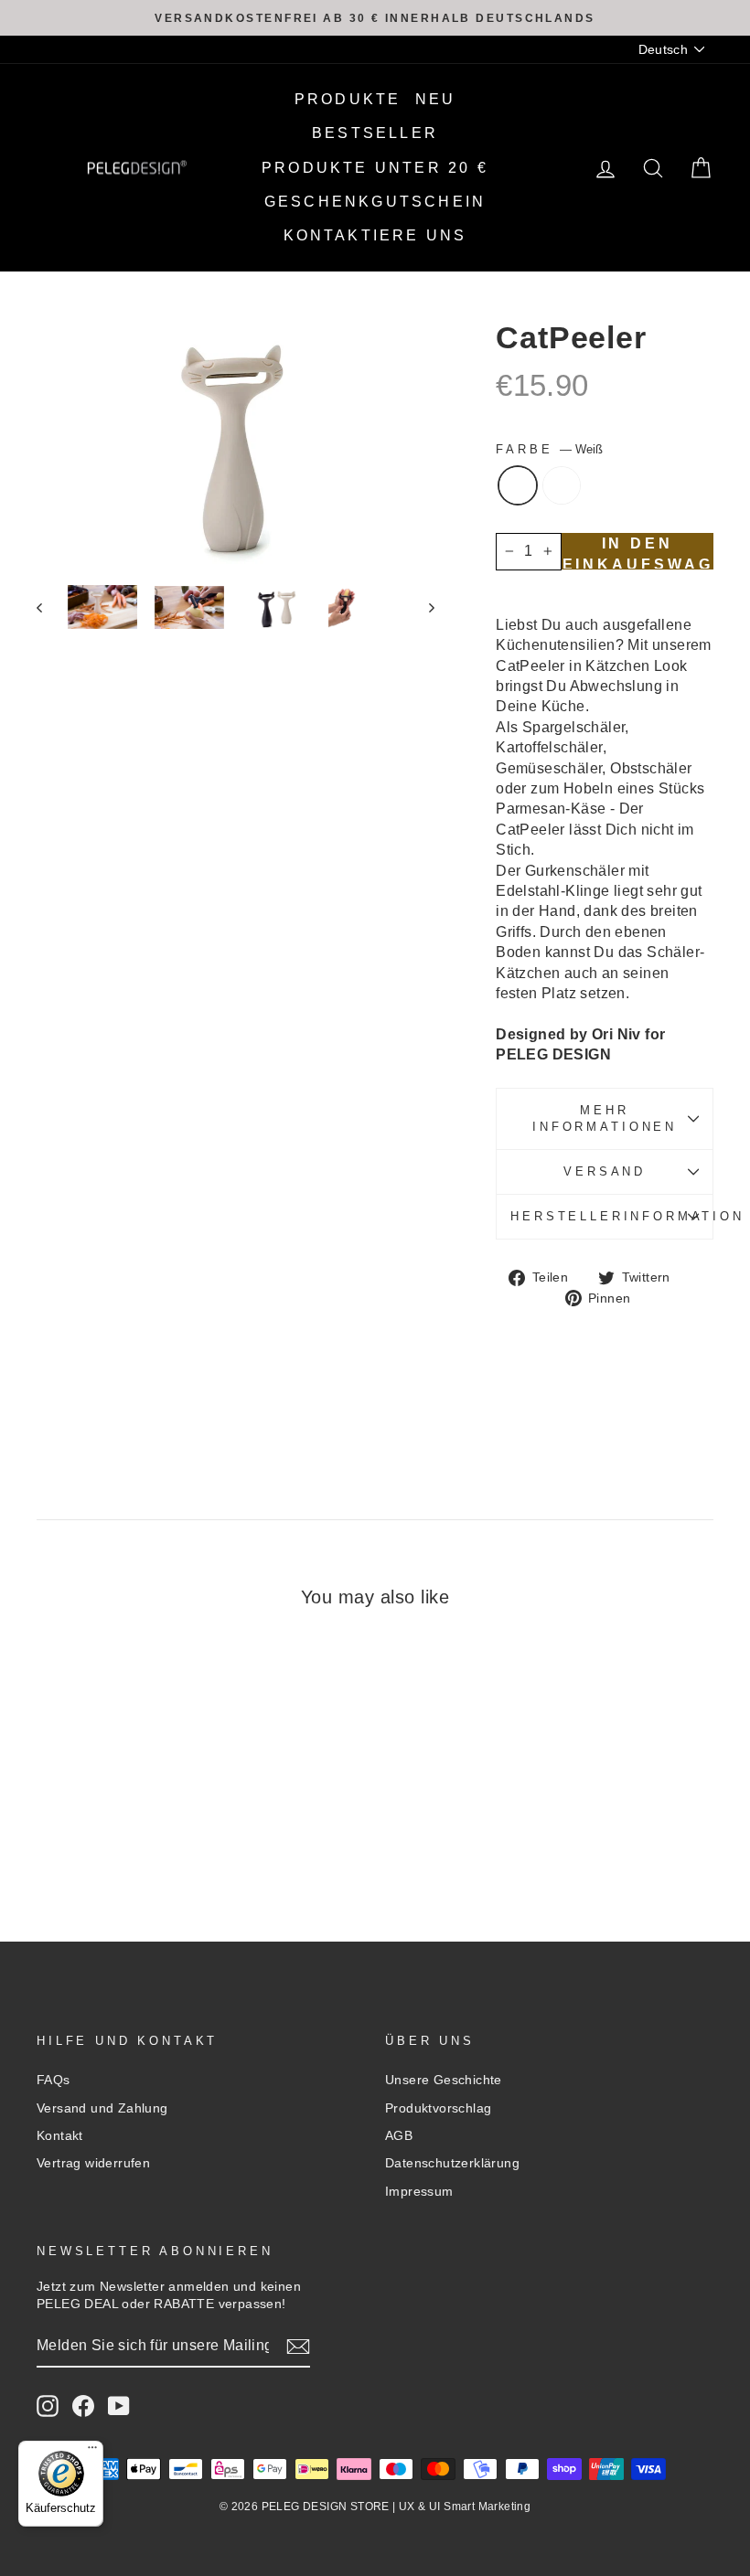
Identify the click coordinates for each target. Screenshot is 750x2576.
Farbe (549, 449)
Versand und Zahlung (102, 2108)
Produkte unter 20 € (375, 168)
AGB (399, 2136)
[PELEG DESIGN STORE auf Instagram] (48, 2406)
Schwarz (562, 485)
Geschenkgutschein (375, 202)
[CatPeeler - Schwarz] (126, 1833)
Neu (436, 99)
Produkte (348, 99)
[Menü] (92, 2452)
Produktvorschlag (438, 2108)
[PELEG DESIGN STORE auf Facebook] (83, 2406)
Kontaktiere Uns (375, 235)
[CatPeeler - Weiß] (101, 1833)
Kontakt (60, 2136)
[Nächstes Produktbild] (423, 607)
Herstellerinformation (612, 1216)
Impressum (419, 2192)
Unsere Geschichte (444, 2080)
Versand (605, 1171)
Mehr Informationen (605, 1118)
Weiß (518, 485)
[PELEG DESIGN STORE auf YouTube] (119, 2406)
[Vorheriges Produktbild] (48, 607)
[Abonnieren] (298, 2347)
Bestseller (375, 133)
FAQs (54, 2080)
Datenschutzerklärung (452, 2163)
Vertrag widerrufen (93, 2163)
